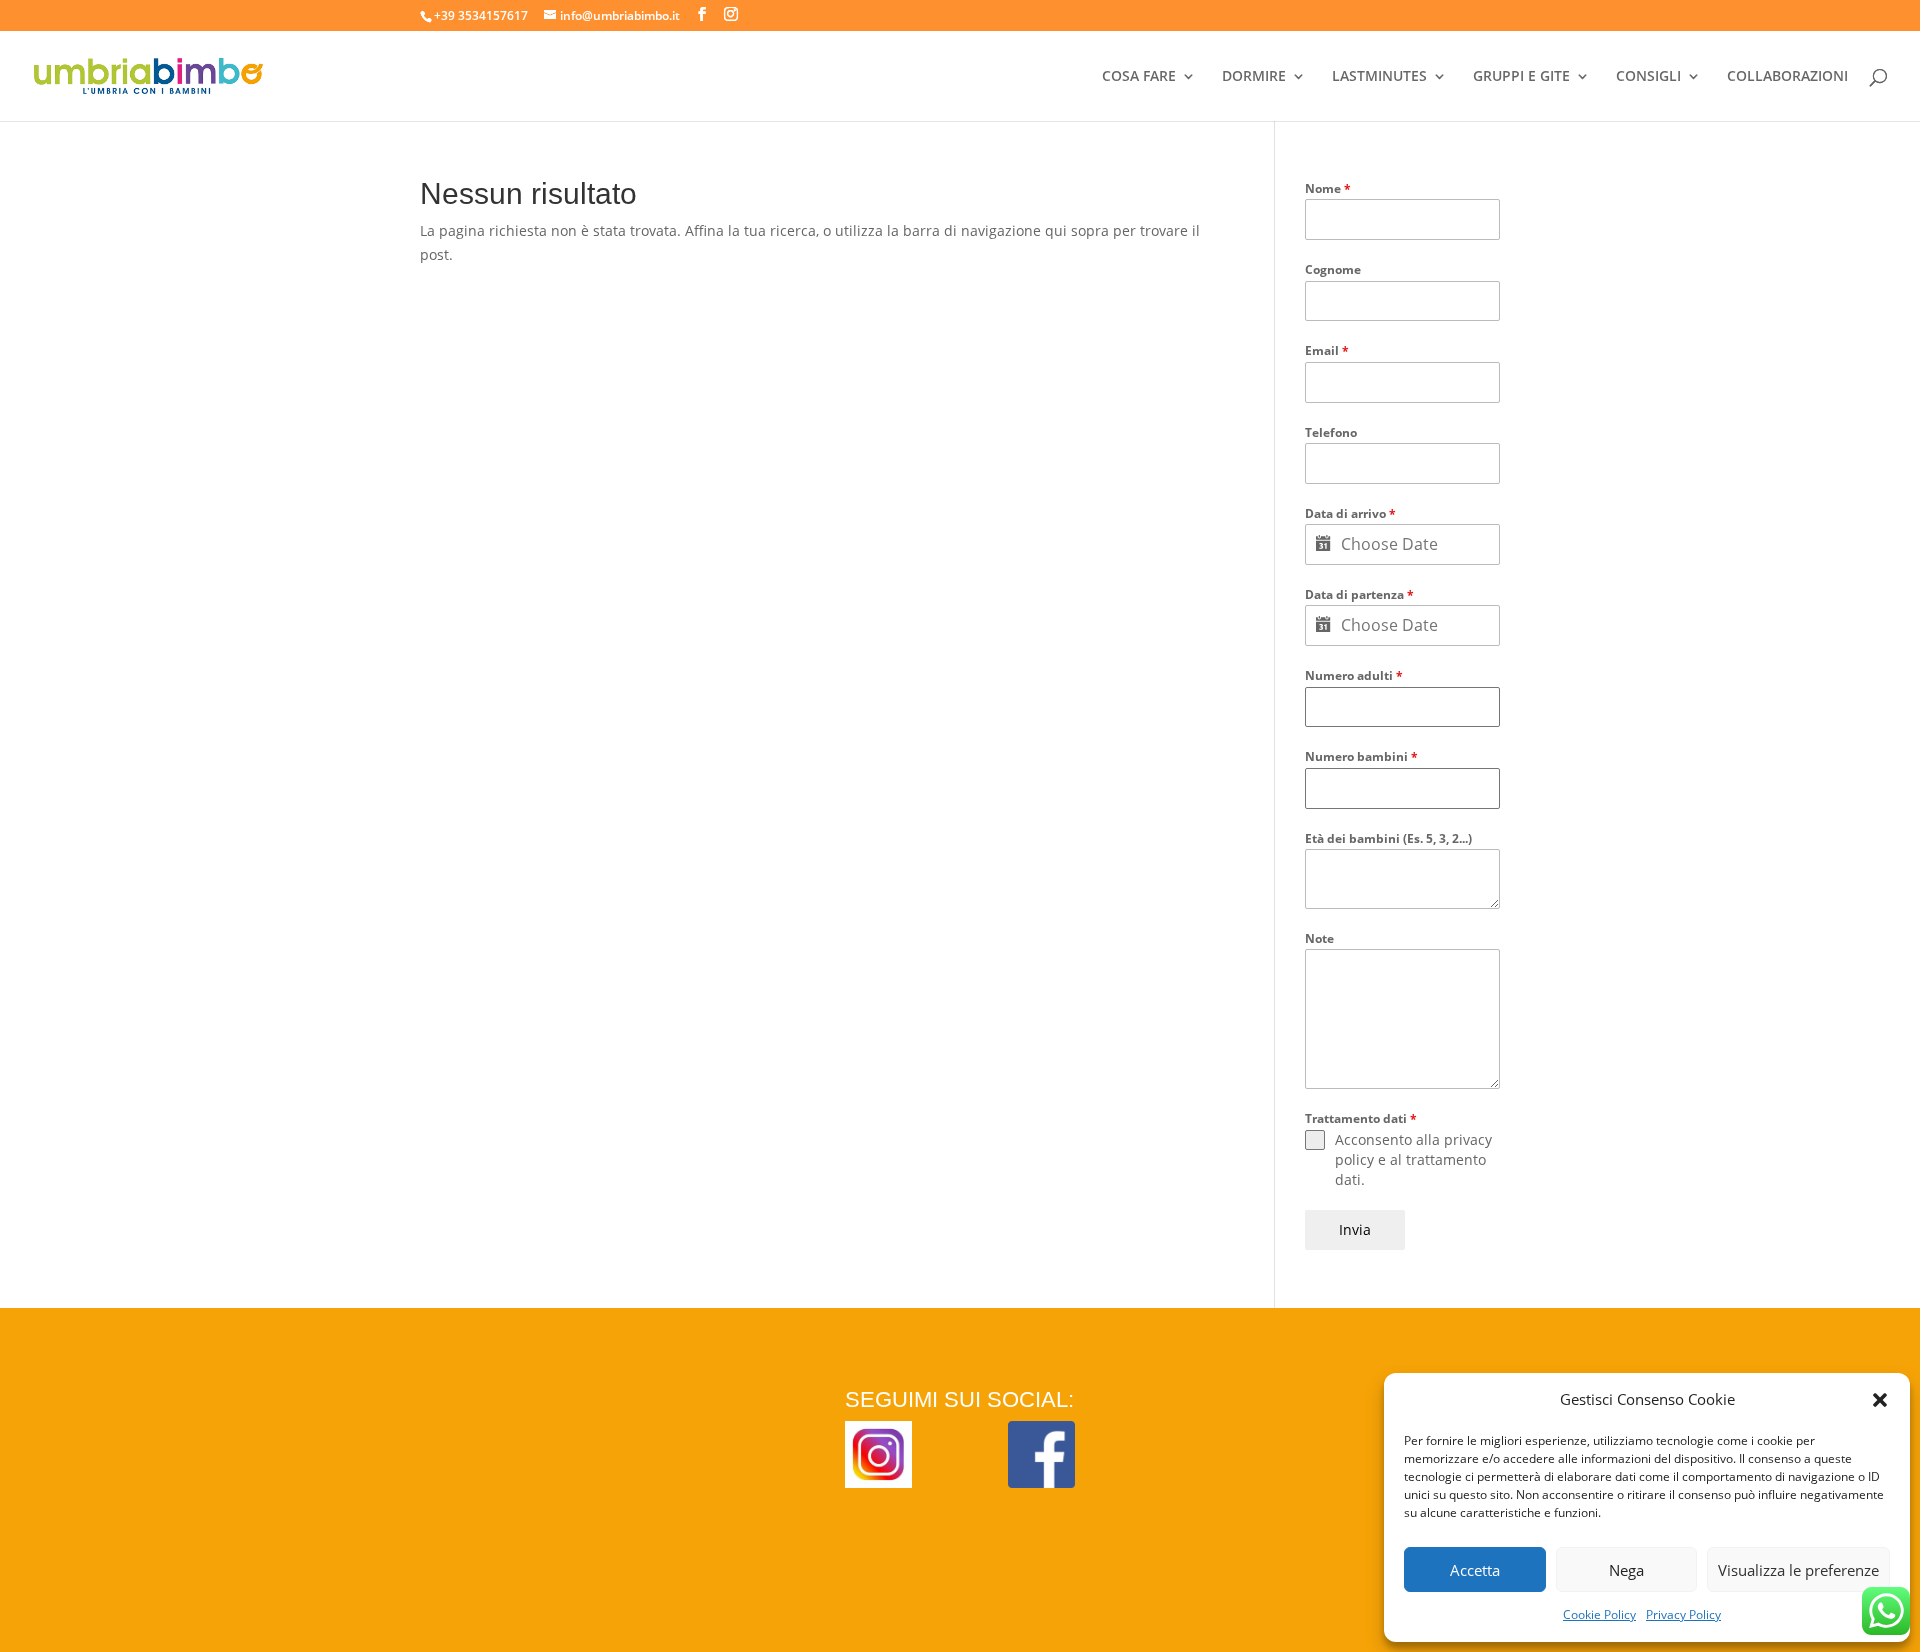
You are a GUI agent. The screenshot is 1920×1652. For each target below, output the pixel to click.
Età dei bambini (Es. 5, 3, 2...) (1388, 838)
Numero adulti (1354, 675)
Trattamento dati (1361, 1118)
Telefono (1331, 432)
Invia (1355, 1229)
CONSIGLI (1648, 77)
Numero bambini (1361, 756)
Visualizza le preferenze (1798, 1570)
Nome (1328, 188)
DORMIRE (1254, 77)
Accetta (1475, 1570)
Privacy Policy (1683, 1614)
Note (1319, 938)
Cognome (1333, 269)
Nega (1626, 1570)
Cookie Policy (1599, 1614)
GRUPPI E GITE (1521, 77)
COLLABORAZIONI (1787, 77)
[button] (1880, 1400)
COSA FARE (1139, 77)
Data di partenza (1359, 594)
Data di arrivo (1350, 513)
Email (1327, 350)
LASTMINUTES (1379, 77)
